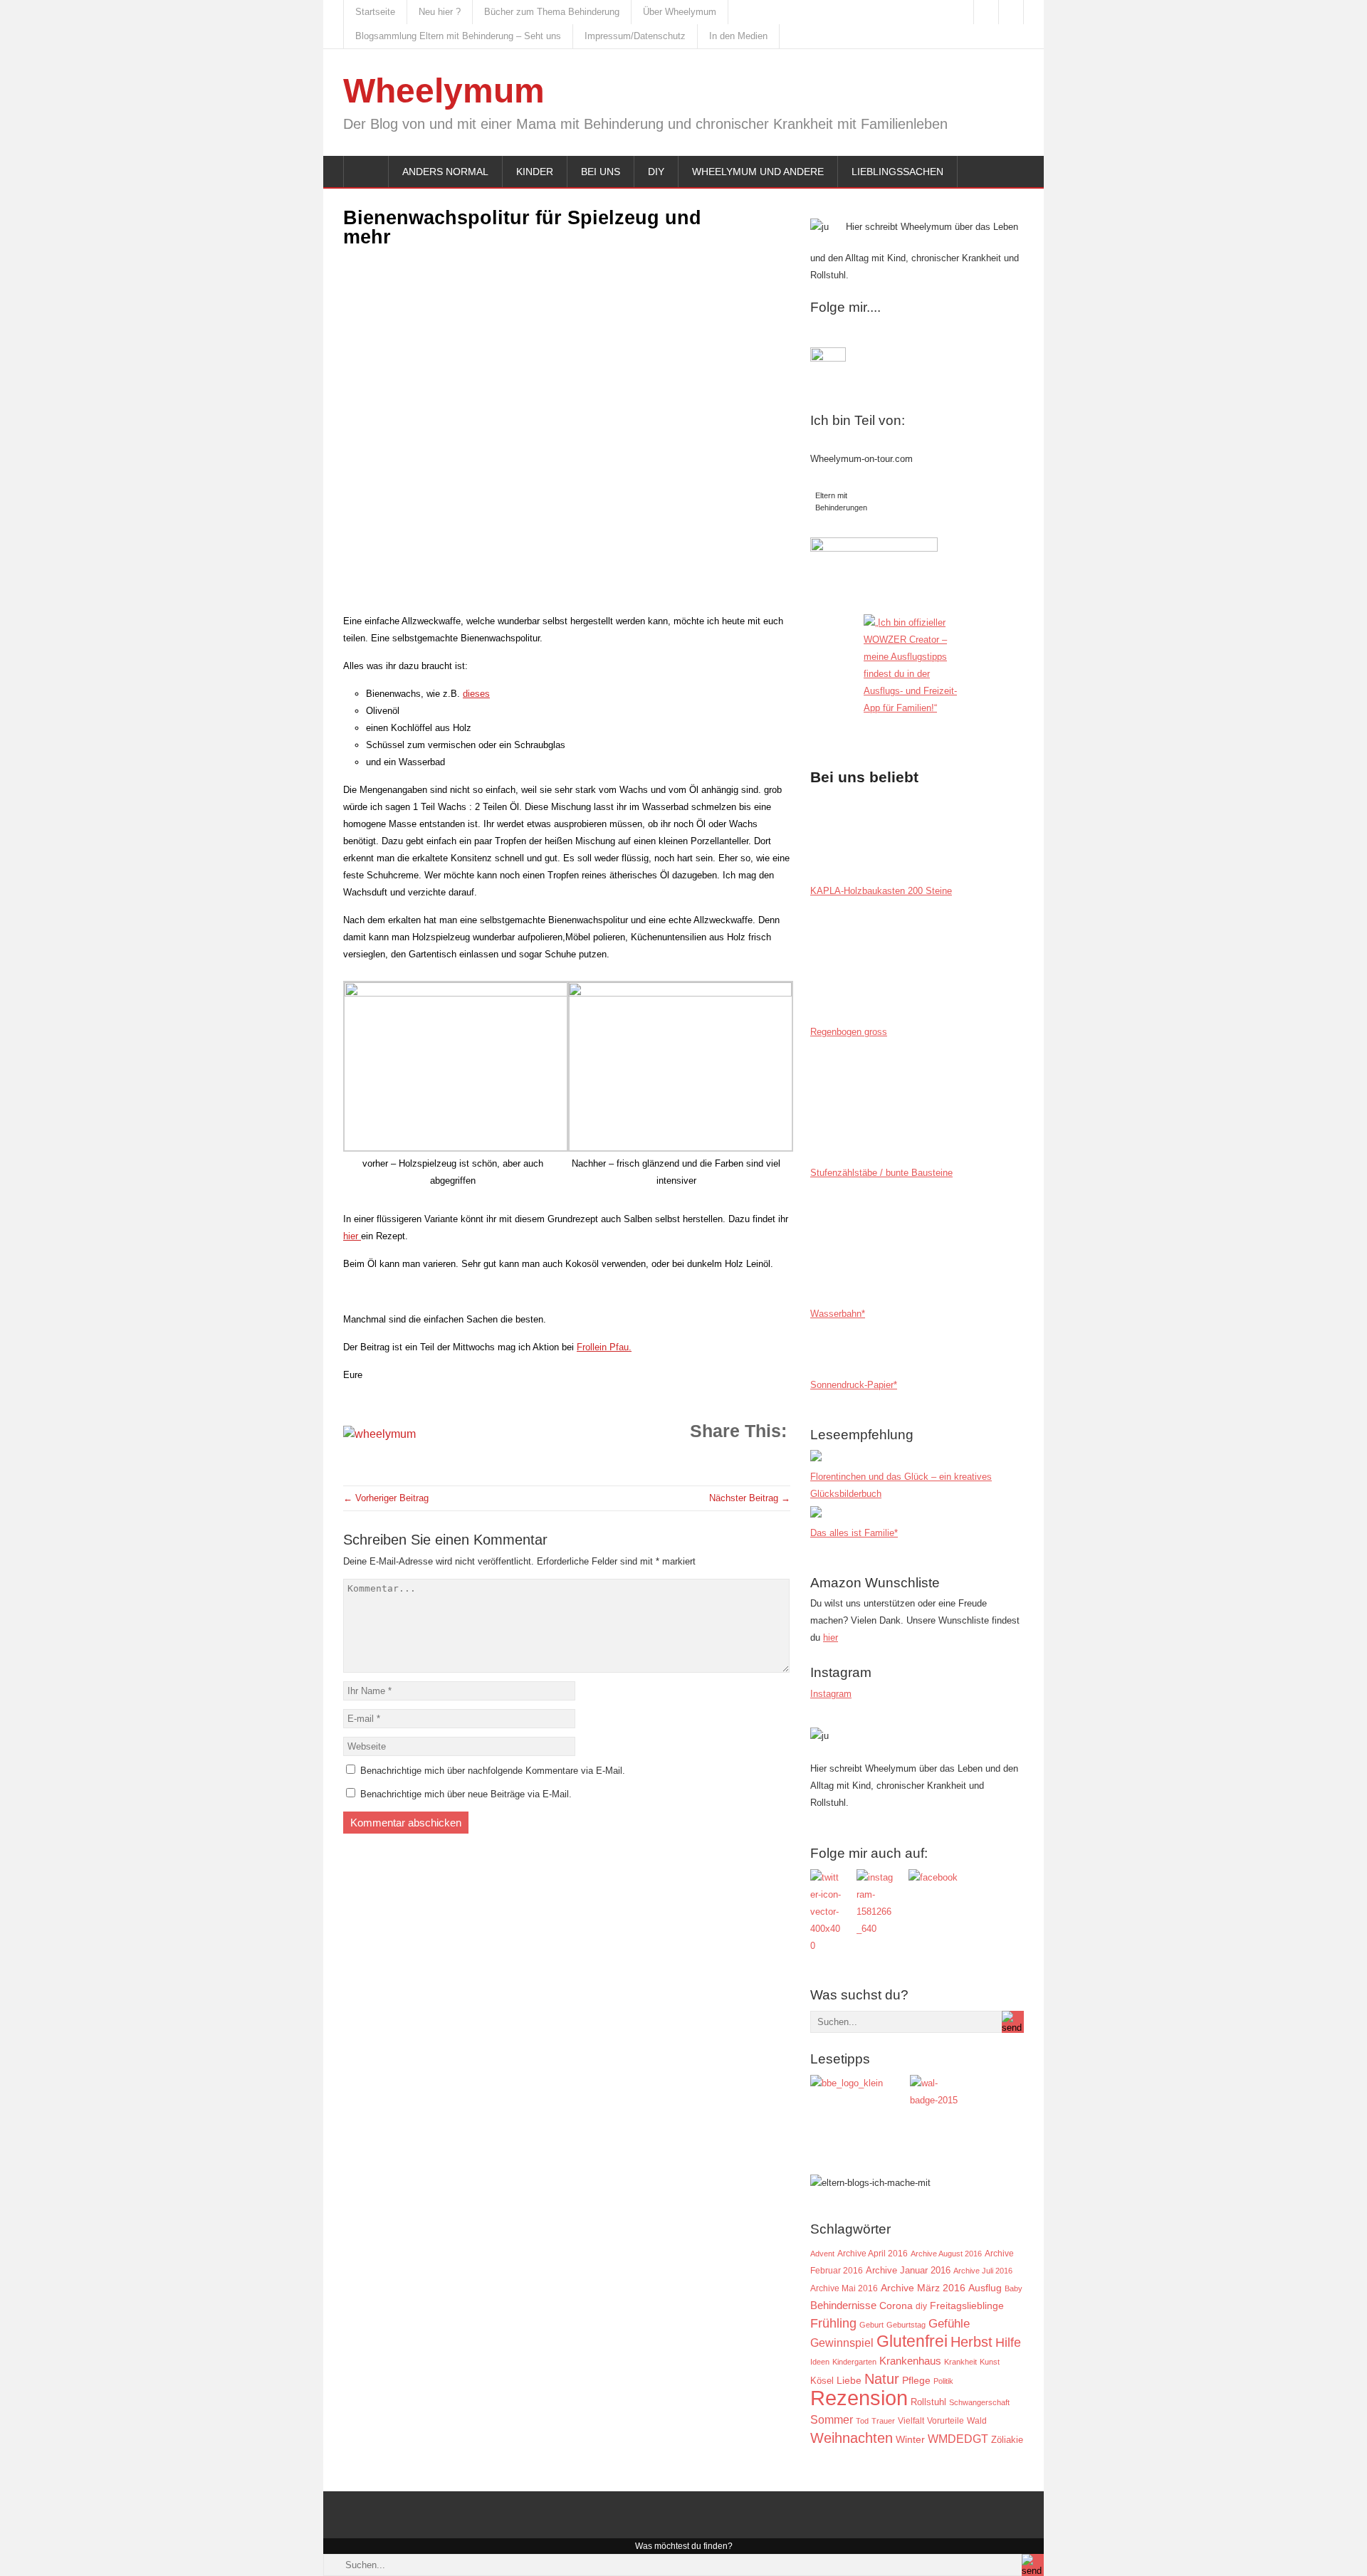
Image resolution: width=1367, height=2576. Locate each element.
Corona (896, 2306)
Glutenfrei (912, 2341)
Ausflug (985, 2288)
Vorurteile (946, 2421)
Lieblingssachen (897, 172)
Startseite (375, 12)
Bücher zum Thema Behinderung (552, 12)
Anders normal (445, 172)
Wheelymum (444, 91)
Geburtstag (906, 2325)
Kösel (822, 2381)
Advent (822, 2254)
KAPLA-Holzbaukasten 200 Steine (881, 891)
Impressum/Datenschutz (635, 36)
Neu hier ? (440, 12)
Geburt (871, 2325)
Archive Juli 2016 (983, 2271)
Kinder (535, 172)
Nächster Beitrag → (750, 1498)
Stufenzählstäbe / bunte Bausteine (881, 1173)
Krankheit (960, 2362)
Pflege (916, 2381)
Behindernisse (843, 2305)
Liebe (849, 2381)
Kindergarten (854, 2362)
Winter (910, 2440)
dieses (476, 694)
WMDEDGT (958, 2439)
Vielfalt (911, 2421)
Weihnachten (852, 2438)
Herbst (971, 2342)
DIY (656, 172)
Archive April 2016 (873, 2254)
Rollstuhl (928, 2402)
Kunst (990, 2362)
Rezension (859, 2398)
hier (352, 1236)
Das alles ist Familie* (854, 1533)
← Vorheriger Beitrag (386, 1498)
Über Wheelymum (680, 12)
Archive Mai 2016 (844, 2288)
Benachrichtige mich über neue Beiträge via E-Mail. (466, 1794)
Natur (882, 2379)
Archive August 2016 (946, 2254)
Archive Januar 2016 (908, 2270)
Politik (943, 2381)
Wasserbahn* (838, 1314)
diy (921, 2306)
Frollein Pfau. (604, 1347)
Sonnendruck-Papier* (854, 1385)
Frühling (833, 2323)
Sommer (832, 2419)
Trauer (883, 2421)
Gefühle (949, 2323)
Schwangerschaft (979, 2402)
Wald (977, 2420)
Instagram (831, 1694)
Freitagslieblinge (967, 2306)
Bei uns (601, 172)
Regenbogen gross (849, 1032)
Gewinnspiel (842, 2343)
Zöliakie (1007, 2440)
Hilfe (1008, 2343)
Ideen (820, 2362)
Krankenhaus (910, 2361)
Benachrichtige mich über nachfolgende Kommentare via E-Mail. (493, 1771)
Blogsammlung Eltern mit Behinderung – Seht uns (458, 36)
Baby (1014, 2288)
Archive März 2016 (923, 2288)
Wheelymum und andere (758, 172)
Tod (862, 2421)
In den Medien (738, 36)
